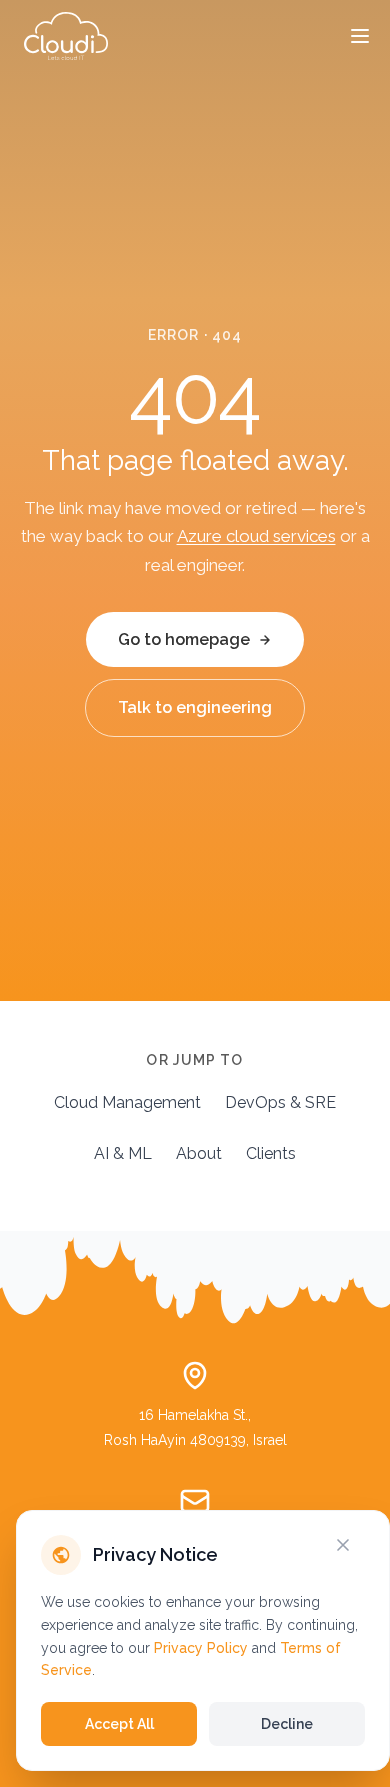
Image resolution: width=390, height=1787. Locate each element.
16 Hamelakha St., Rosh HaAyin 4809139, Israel (195, 1427)
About (199, 1153)
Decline (287, 1724)
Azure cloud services (256, 536)
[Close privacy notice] (355, 1545)
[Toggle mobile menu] (360, 36)
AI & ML (123, 1153)
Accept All (119, 1724)
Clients (271, 1153)
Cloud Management (127, 1102)
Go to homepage (184, 639)
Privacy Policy (201, 1648)
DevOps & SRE (280, 1102)
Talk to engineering (195, 707)
